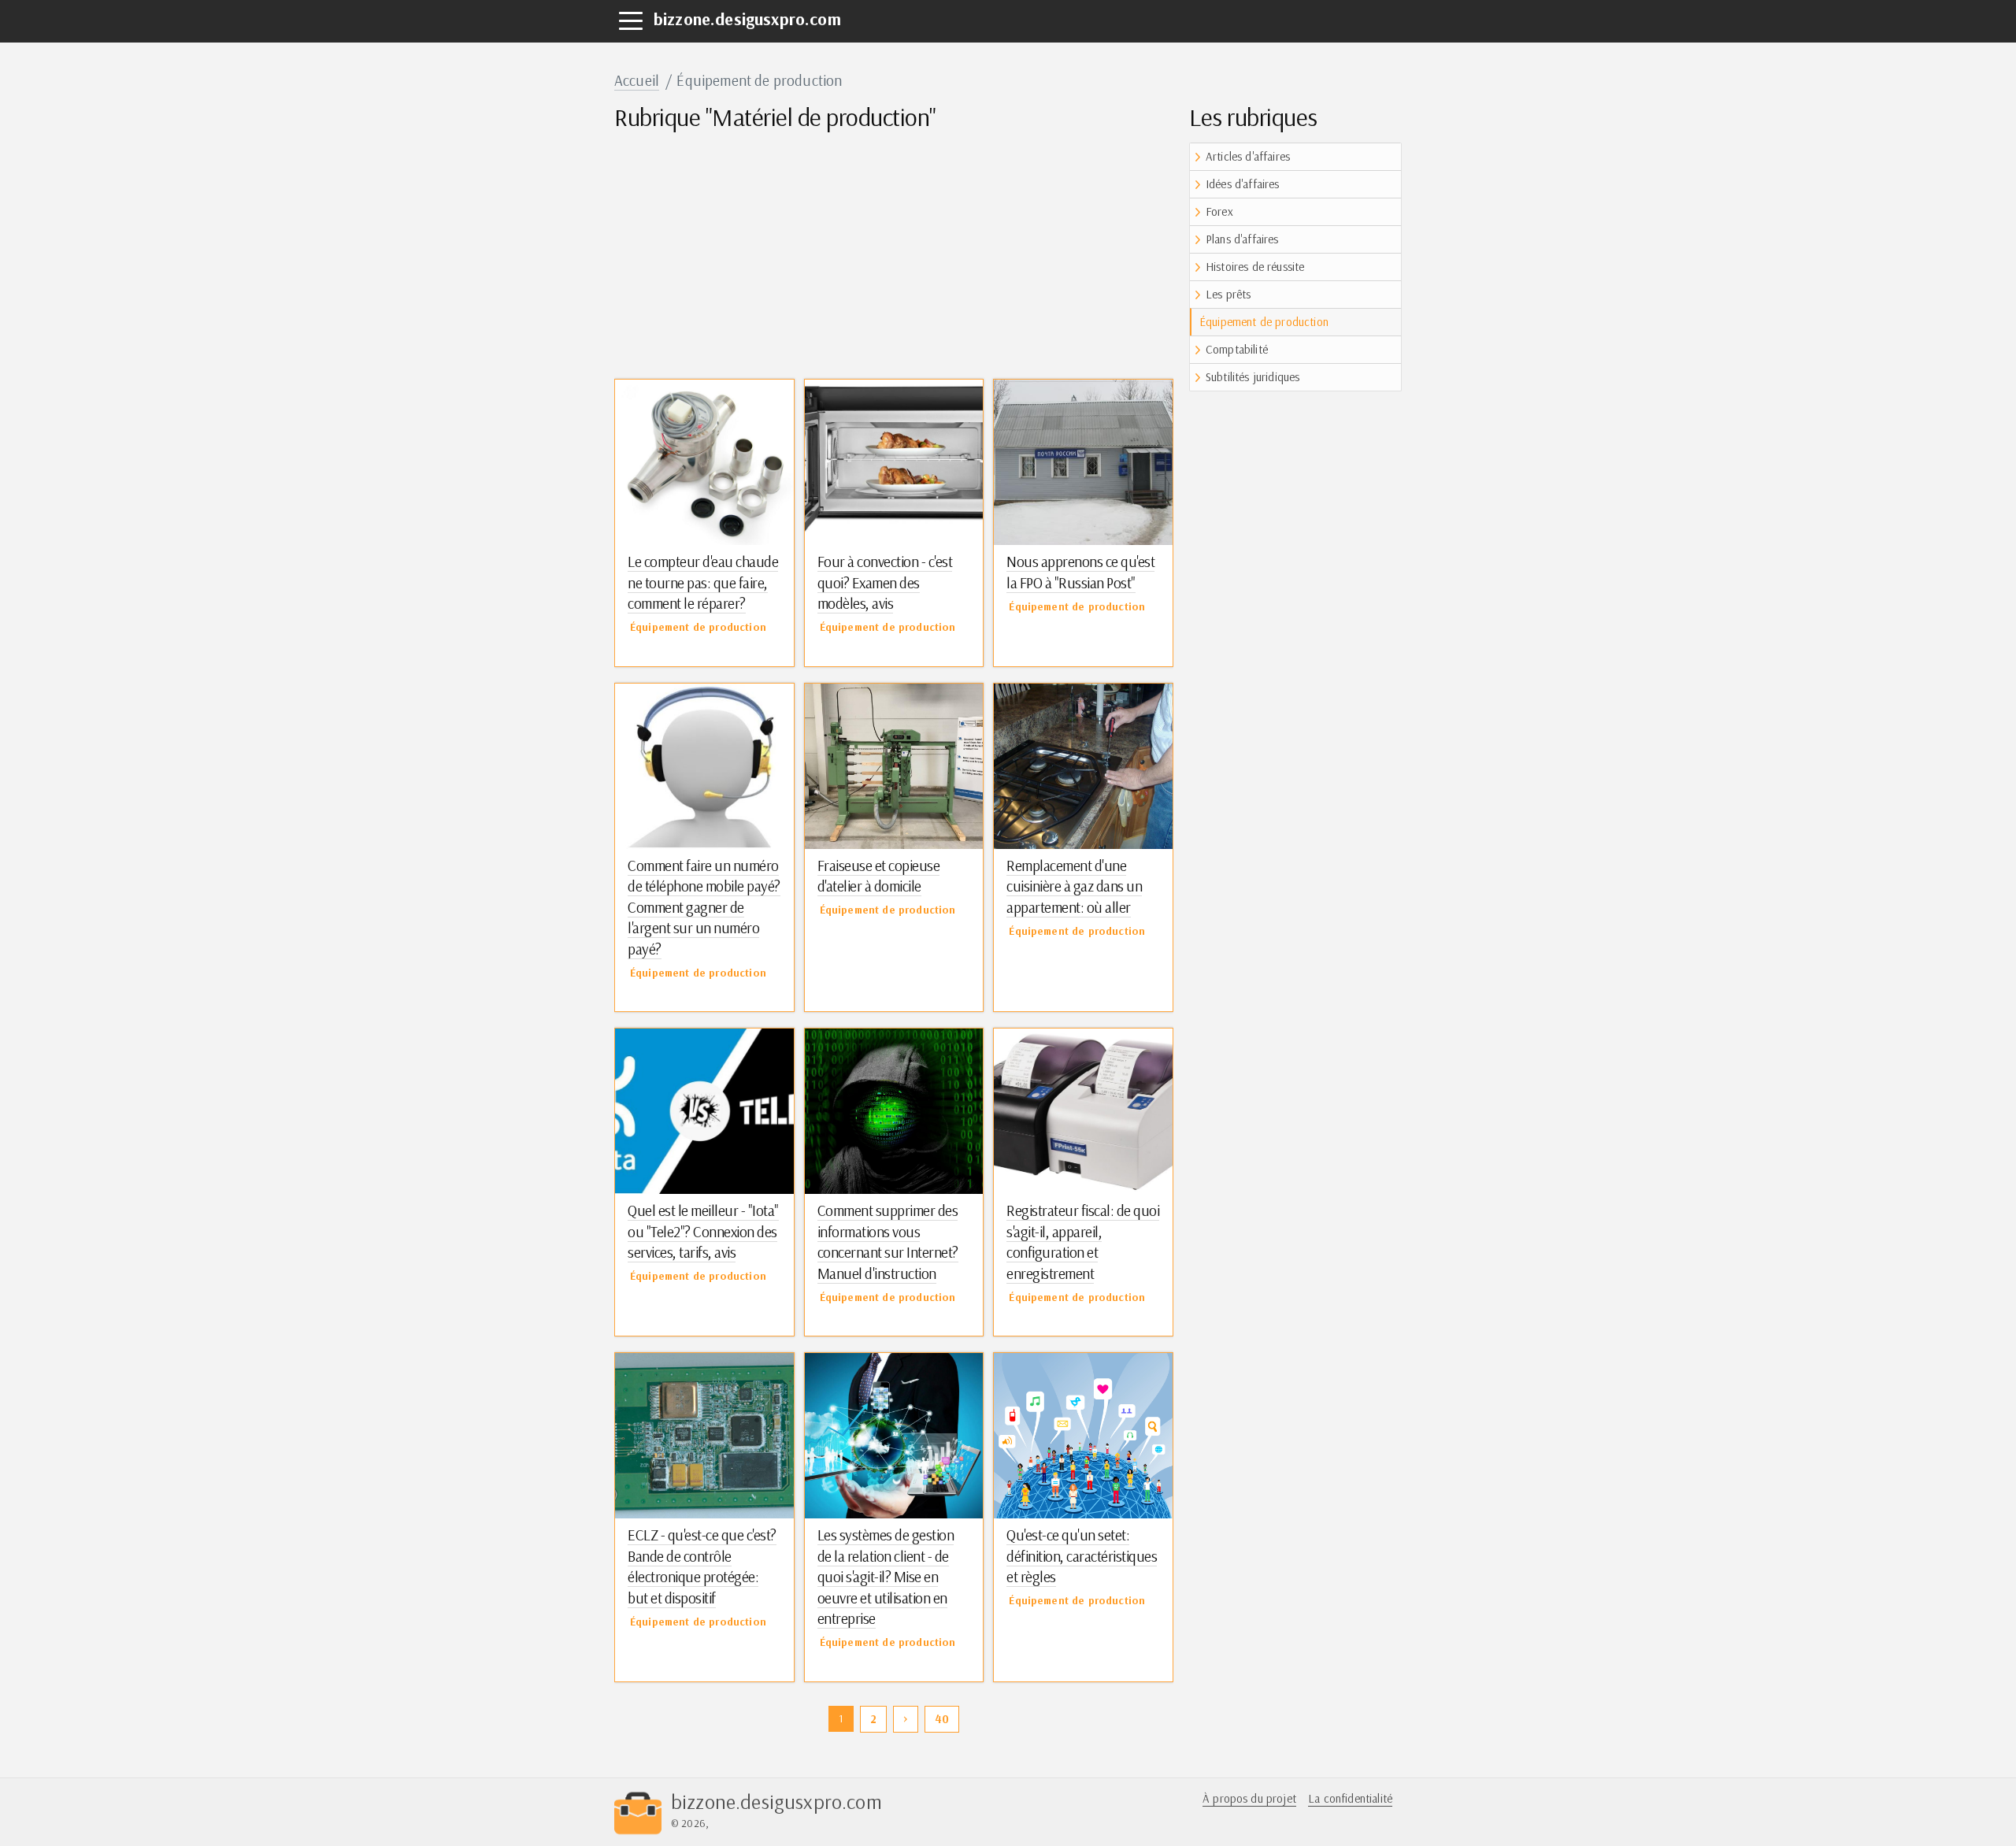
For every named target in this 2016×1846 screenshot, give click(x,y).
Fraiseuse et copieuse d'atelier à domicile (879, 876)
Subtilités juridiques (1253, 377)
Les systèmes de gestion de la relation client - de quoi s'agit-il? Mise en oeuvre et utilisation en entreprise (886, 1577)
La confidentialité (1350, 1798)
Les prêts (1228, 294)
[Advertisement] (894, 253)
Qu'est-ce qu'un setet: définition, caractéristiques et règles (1082, 1556)
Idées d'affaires (1243, 184)
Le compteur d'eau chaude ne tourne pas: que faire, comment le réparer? (703, 582)
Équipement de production (1264, 322)
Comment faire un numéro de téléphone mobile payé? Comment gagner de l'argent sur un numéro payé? (704, 907)
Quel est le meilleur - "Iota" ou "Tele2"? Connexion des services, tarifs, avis (703, 1231)
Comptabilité (1237, 349)
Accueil (637, 80)
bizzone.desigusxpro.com (747, 19)
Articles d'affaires (1248, 156)
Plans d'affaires (1242, 239)
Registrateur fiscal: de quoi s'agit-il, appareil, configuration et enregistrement (1083, 1242)
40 (942, 1719)
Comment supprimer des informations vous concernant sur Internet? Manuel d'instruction (888, 1242)
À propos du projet (1249, 1798)
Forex (1219, 211)
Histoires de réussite (1255, 267)
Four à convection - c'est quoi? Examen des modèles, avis (885, 582)
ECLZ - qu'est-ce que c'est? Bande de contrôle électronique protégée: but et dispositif (702, 1566)
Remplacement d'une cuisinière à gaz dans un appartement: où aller (1074, 886)
